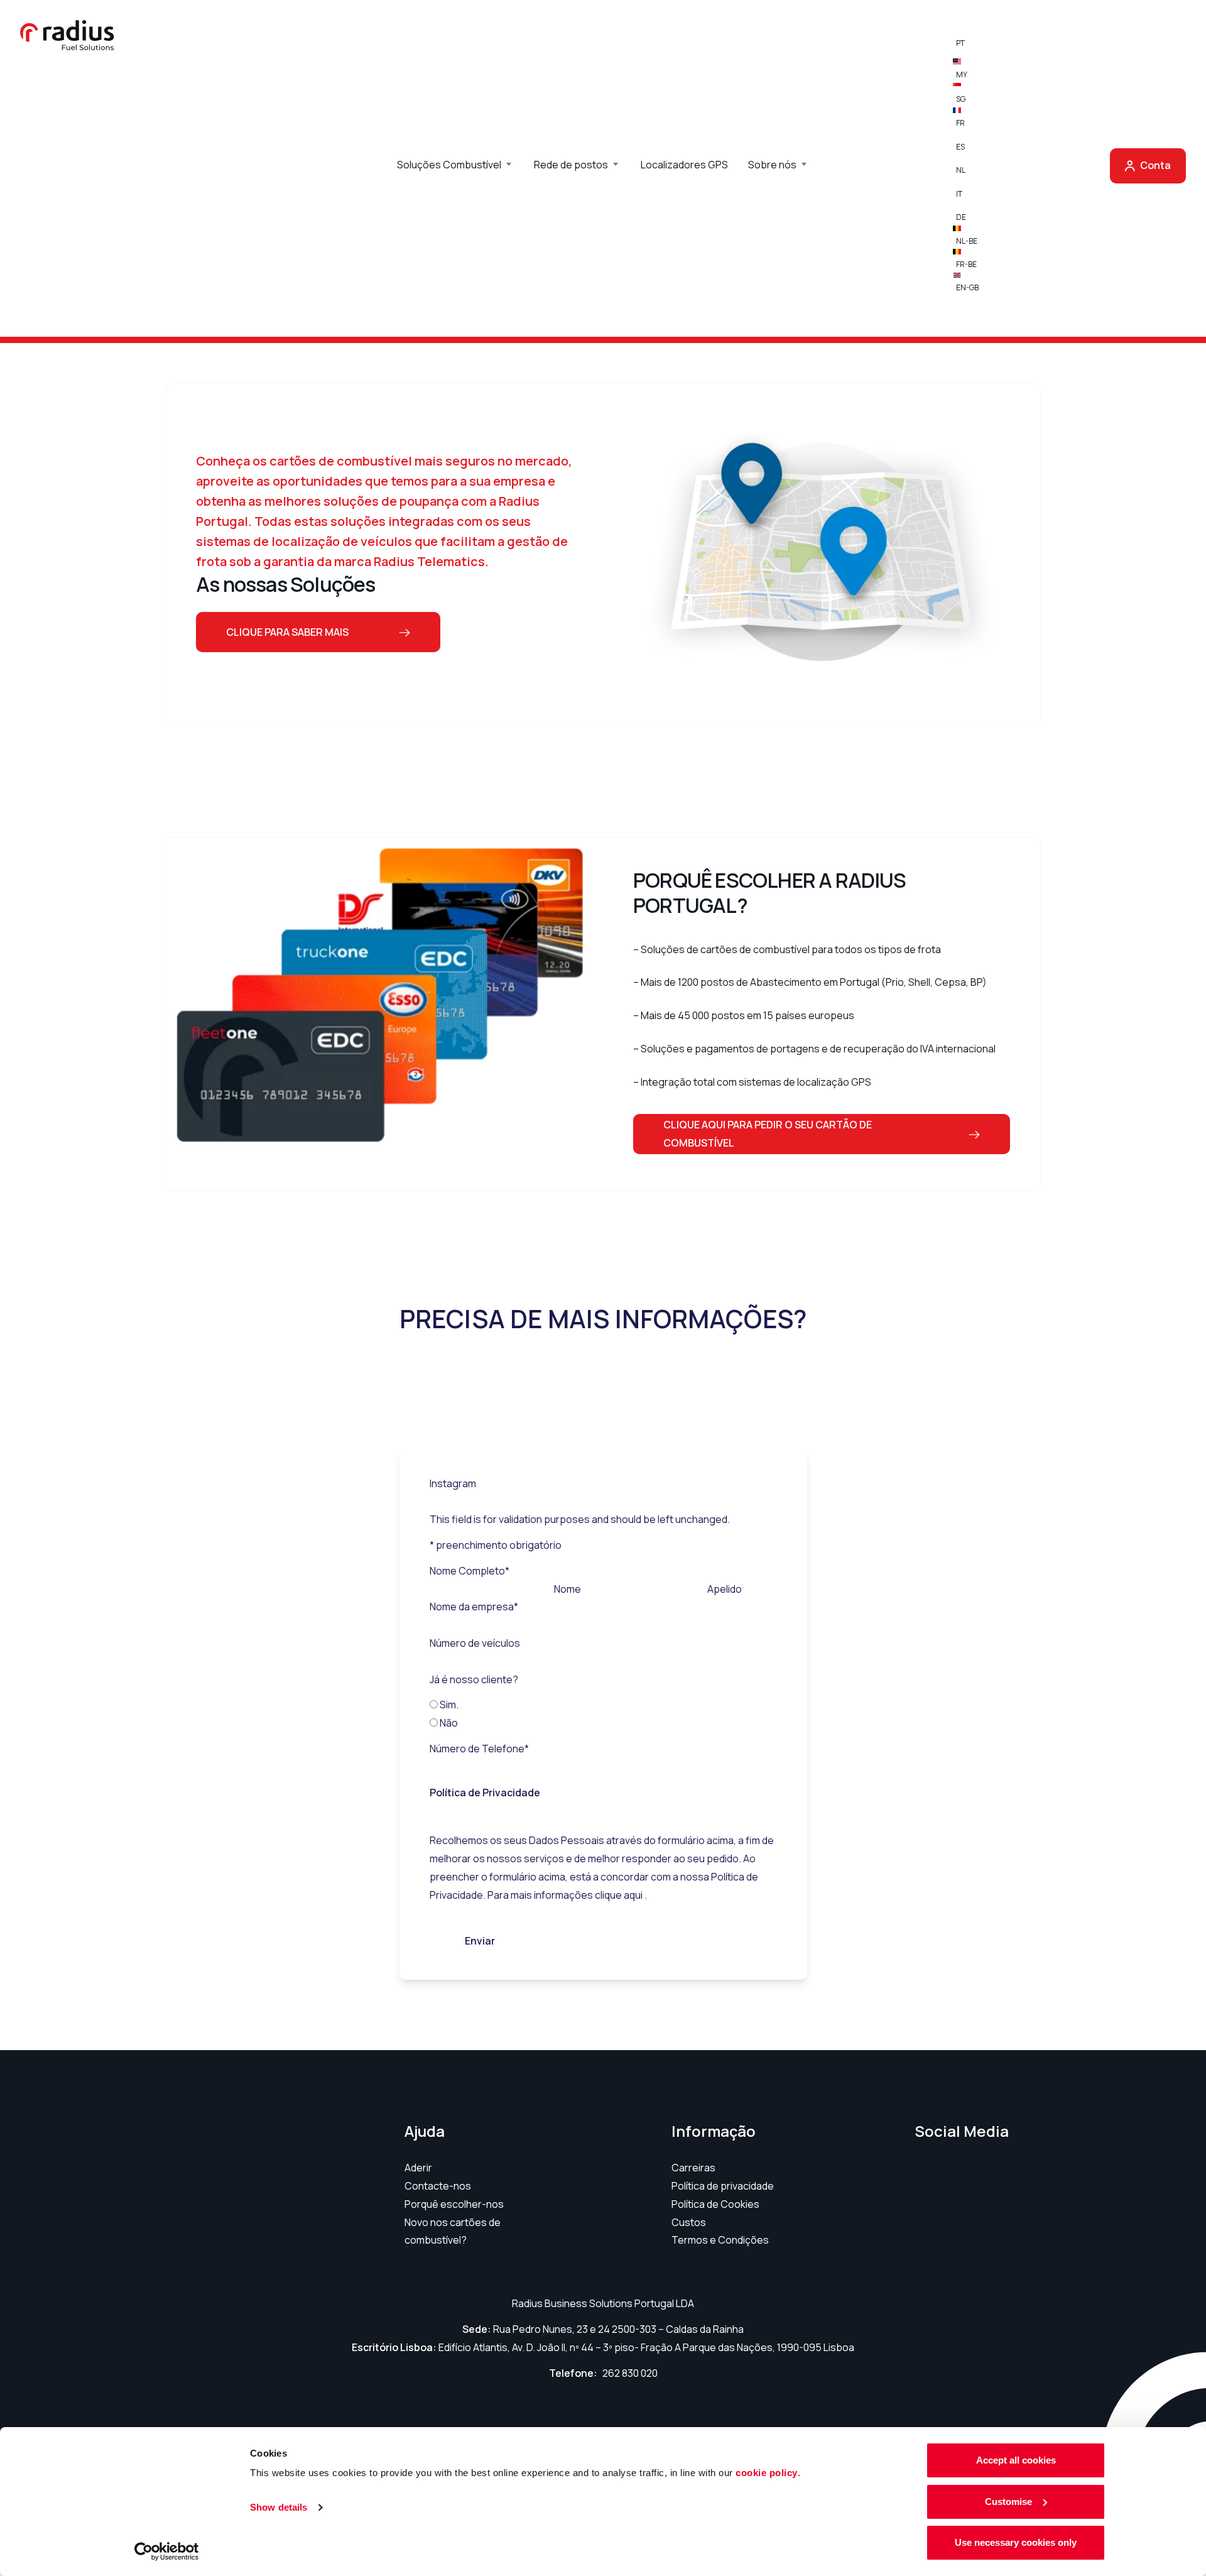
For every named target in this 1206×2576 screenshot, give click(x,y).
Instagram (453, 1483)
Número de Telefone (479, 1749)
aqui (634, 1895)
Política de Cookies (715, 2204)
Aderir (418, 2168)
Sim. (449, 1705)
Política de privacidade (723, 2186)
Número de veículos (475, 1643)
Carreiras (693, 2168)
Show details (279, 2507)
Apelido (725, 1589)
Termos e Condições (720, 2240)
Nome (568, 1589)
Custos (689, 2222)
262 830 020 (630, 2373)
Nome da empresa (474, 1607)
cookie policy (767, 2473)
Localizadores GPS (684, 165)
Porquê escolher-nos (454, 2204)
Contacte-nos (438, 2186)
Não (449, 1723)
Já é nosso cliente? (474, 1679)
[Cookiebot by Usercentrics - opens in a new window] (167, 2551)
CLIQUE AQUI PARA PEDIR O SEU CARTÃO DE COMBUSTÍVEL (768, 1134)
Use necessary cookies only (1016, 2542)
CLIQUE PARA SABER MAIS (287, 632)
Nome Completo (470, 1571)
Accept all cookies (1016, 2460)
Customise (1008, 2502)
